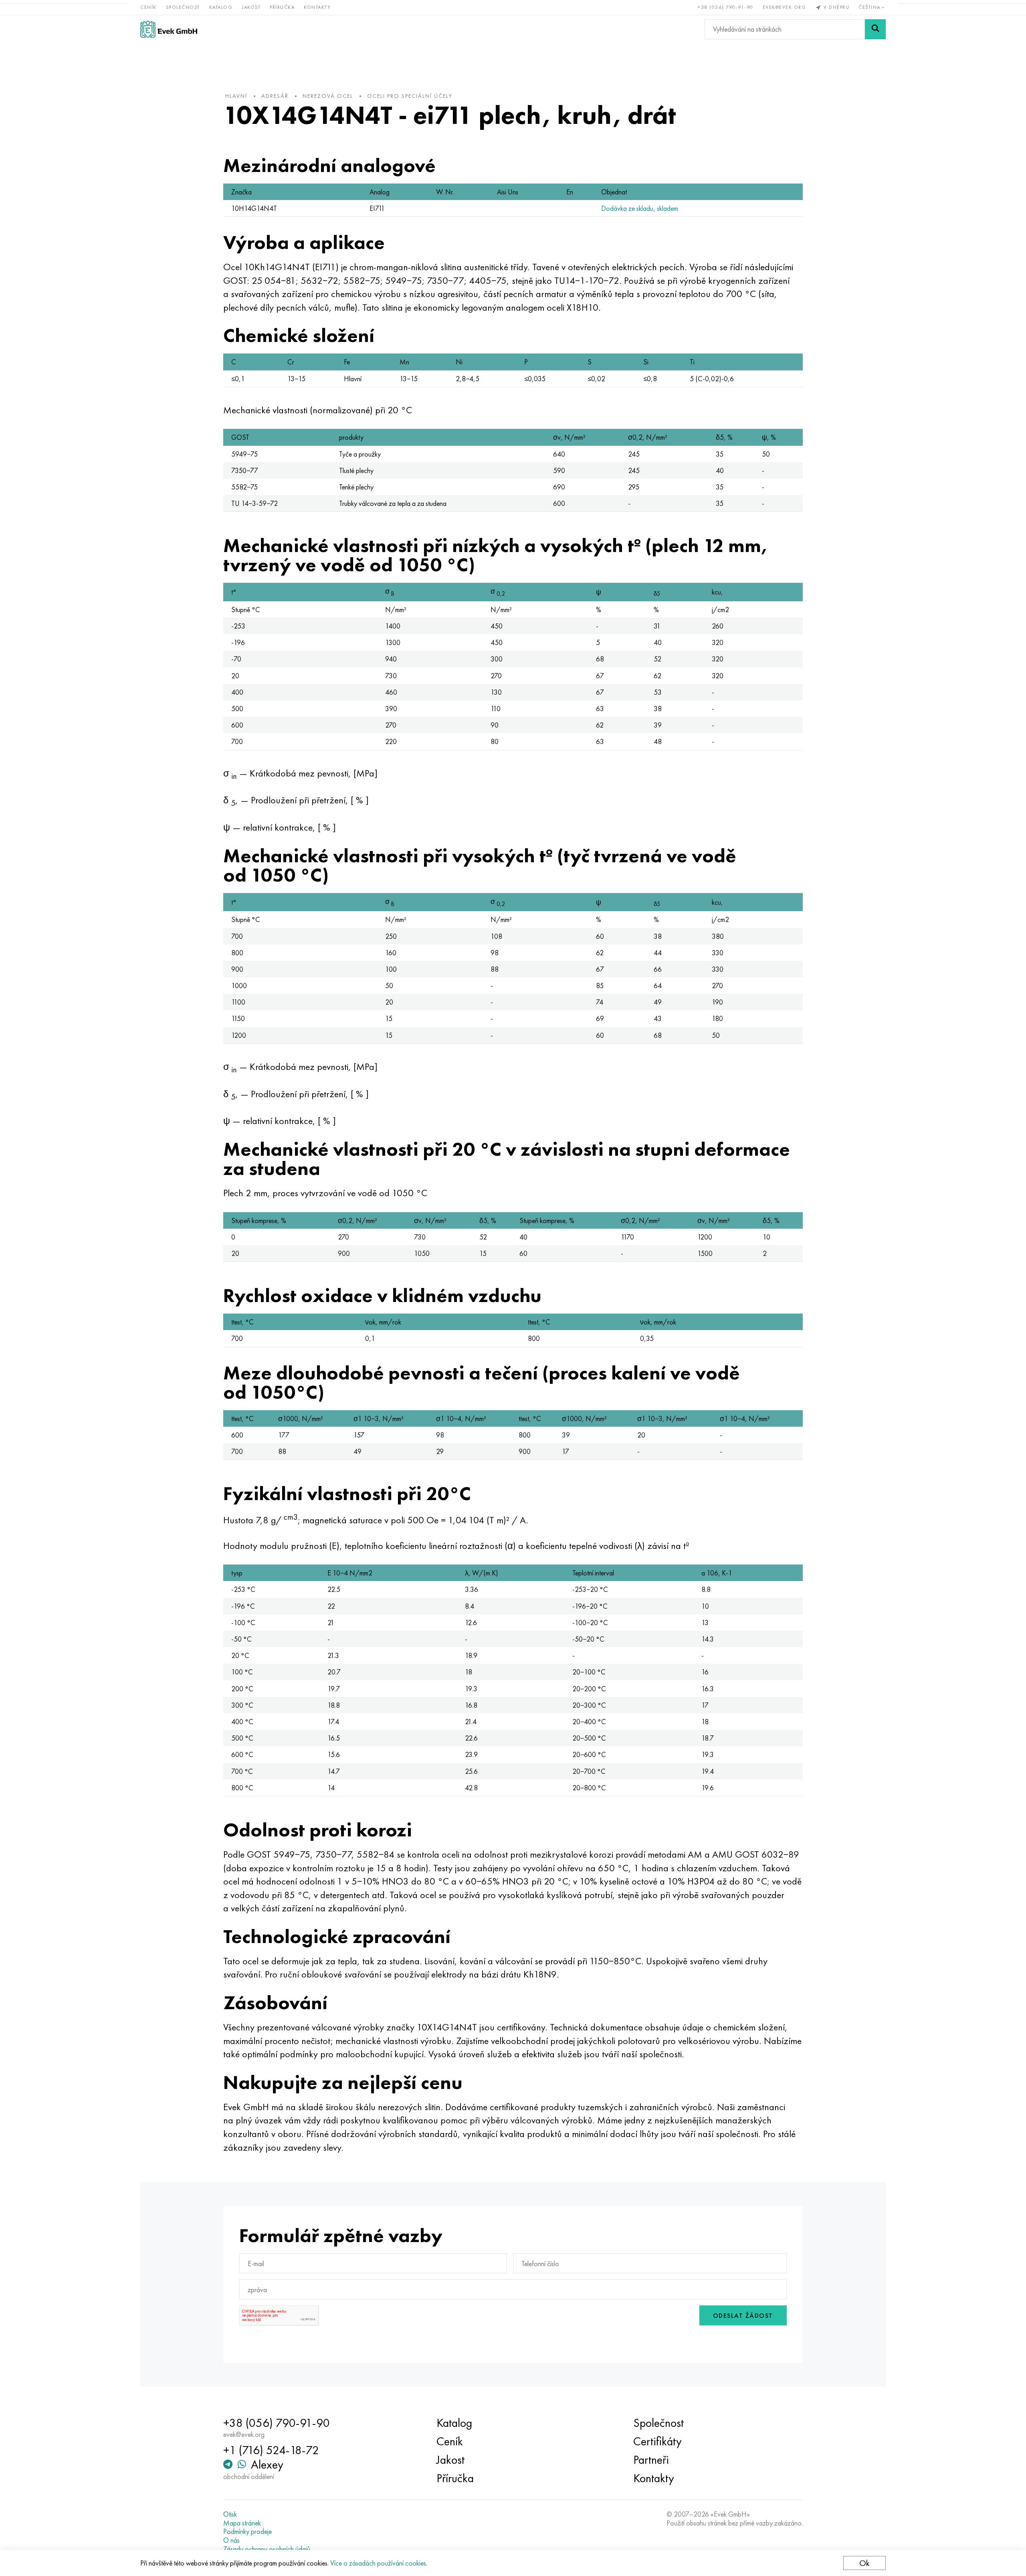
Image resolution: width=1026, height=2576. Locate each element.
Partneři (651, 2460)
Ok (864, 2563)
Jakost (251, 7)
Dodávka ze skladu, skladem (640, 208)
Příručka (282, 7)
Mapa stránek (242, 2523)
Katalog (221, 7)
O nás (231, 2540)
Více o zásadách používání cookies (378, 2563)
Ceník (148, 7)
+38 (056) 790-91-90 (726, 7)
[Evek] (169, 29)
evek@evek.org (785, 7)
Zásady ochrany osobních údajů (267, 2549)
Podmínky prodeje (247, 2532)
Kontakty (317, 7)
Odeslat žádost (743, 2316)
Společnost (183, 7)
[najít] (875, 29)
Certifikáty (657, 2441)
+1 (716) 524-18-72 (271, 2450)
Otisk (230, 2514)
